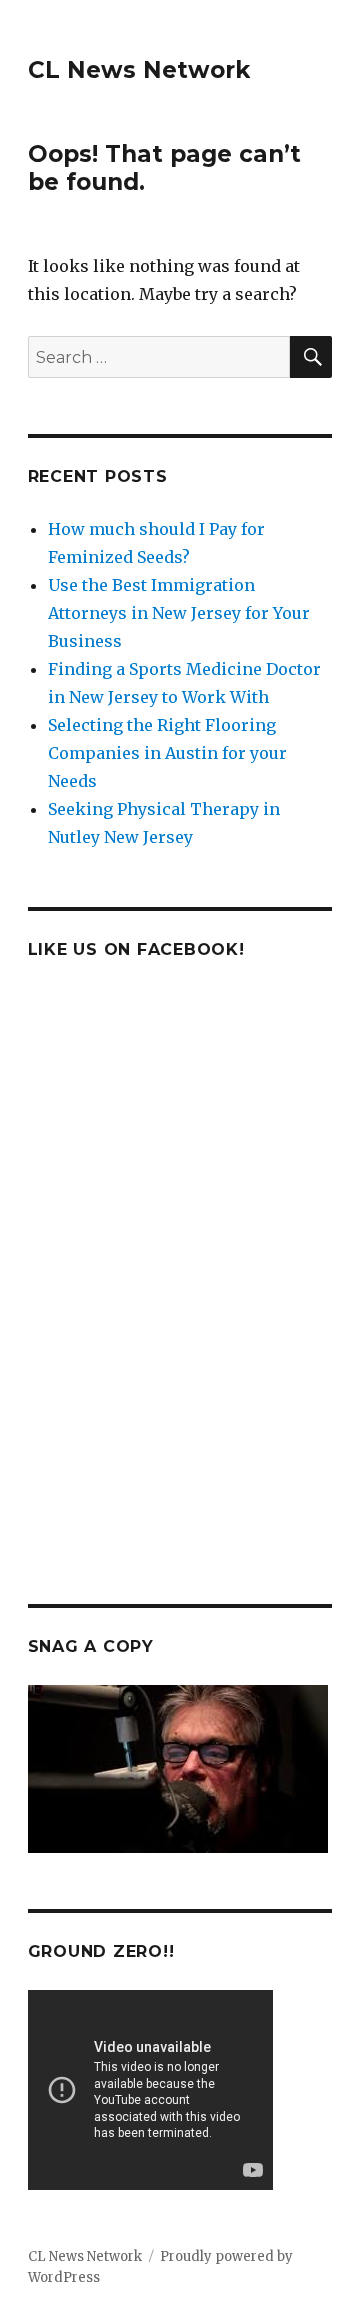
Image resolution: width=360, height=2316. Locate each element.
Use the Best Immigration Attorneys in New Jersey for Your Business (179, 613)
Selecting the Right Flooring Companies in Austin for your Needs (167, 753)
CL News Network (139, 70)
